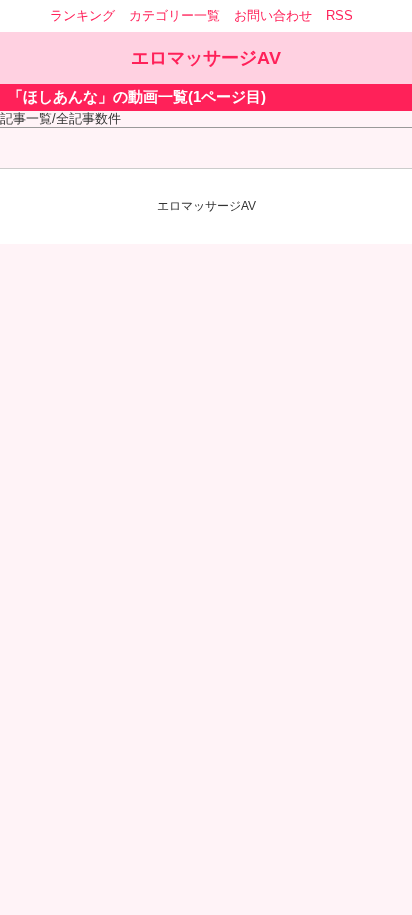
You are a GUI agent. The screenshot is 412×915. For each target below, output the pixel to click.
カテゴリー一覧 (174, 15)
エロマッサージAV (206, 58)
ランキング (82, 15)
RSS (339, 15)
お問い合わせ (273, 15)
